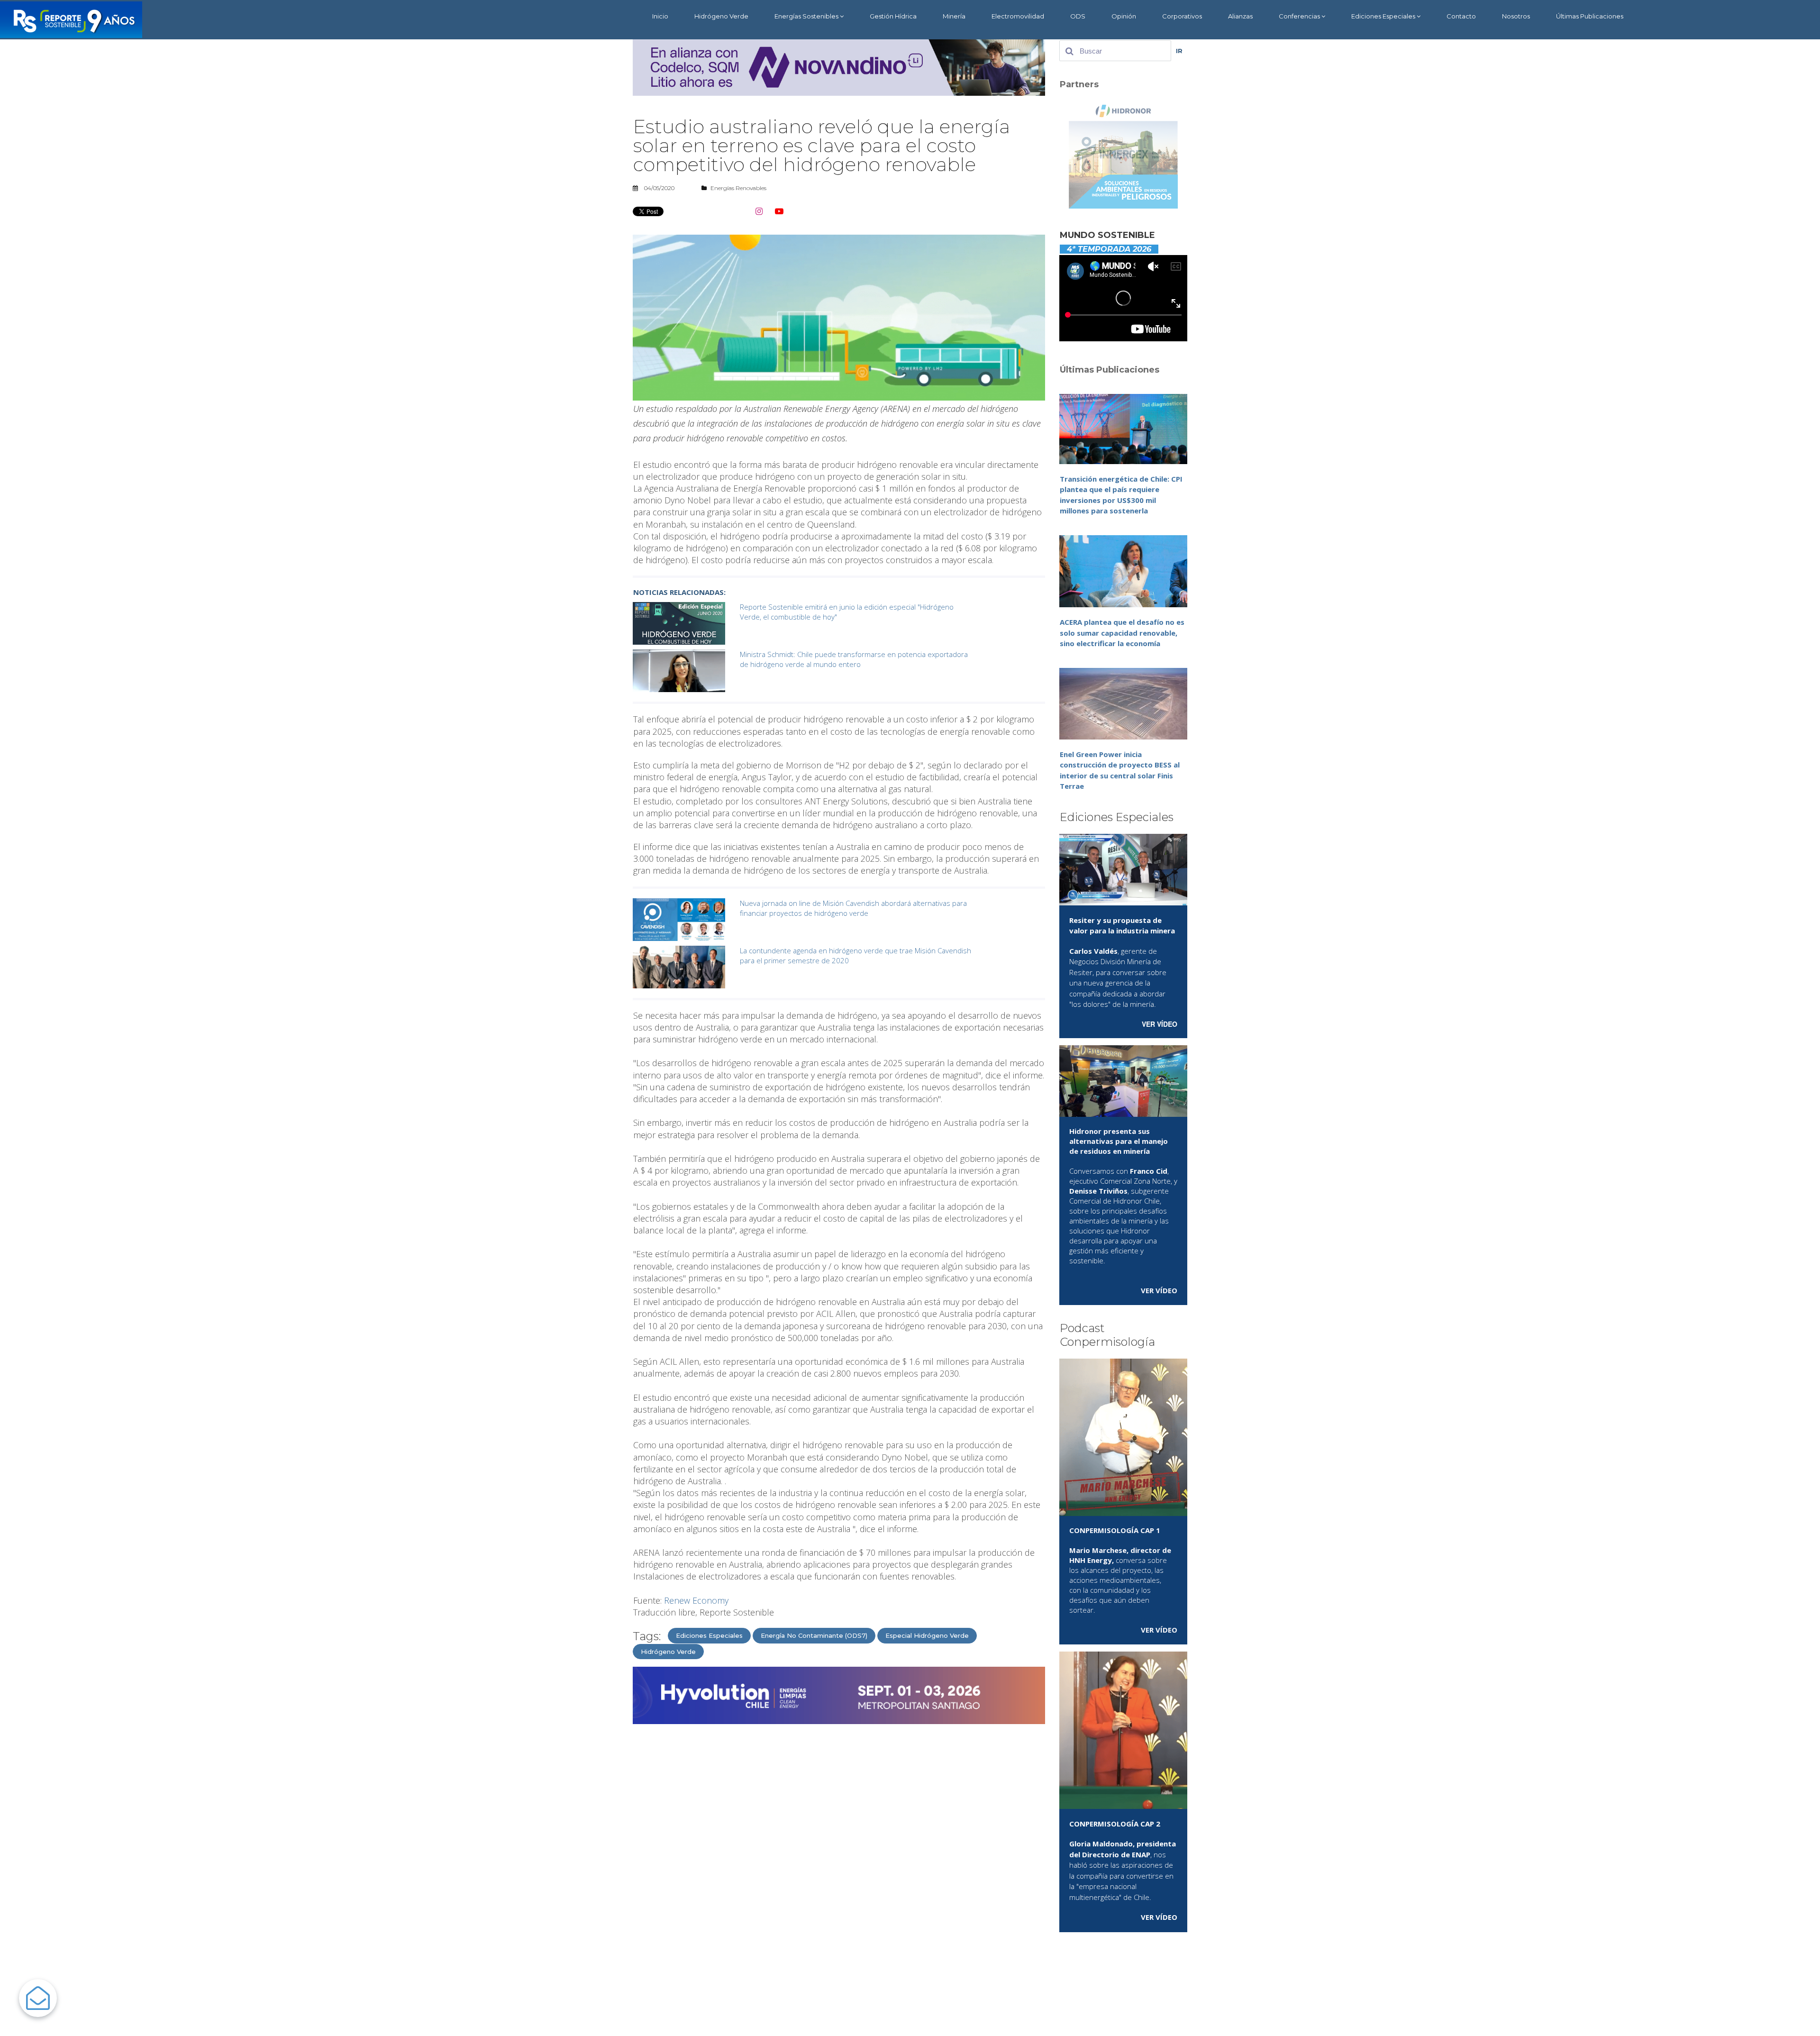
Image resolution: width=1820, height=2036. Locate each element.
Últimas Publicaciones (1590, 16)
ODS (1078, 16)
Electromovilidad (1018, 16)
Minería (954, 16)
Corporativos (1182, 16)
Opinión (1124, 16)
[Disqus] (839, 1852)
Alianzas (1240, 16)
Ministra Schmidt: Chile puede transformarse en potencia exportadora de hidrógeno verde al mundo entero (854, 659)
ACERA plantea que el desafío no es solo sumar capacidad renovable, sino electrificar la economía (1122, 633)
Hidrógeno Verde (721, 16)
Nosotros (1516, 16)
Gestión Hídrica (893, 16)
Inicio (660, 16)
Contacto (1461, 16)
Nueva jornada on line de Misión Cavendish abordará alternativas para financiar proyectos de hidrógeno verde (853, 908)
